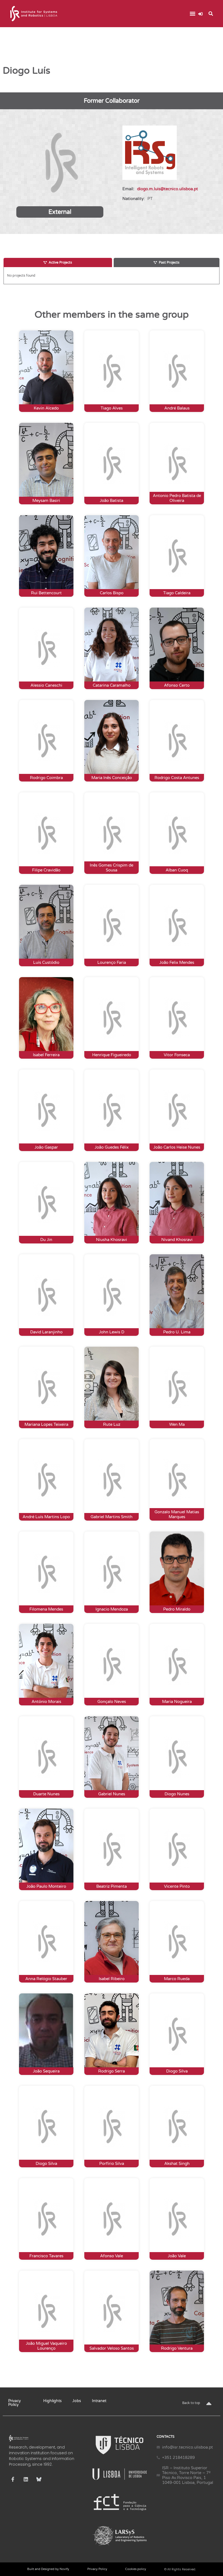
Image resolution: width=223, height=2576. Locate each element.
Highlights (52, 2401)
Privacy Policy (15, 2403)
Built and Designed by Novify (48, 2569)
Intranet (99, 2401)
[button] (192, 14)
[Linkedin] (26, 2479)
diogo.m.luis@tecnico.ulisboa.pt (168, 189)
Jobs (77, 2401)
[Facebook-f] (13, 2479)
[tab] (58, 262)
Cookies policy (136, 2569)
